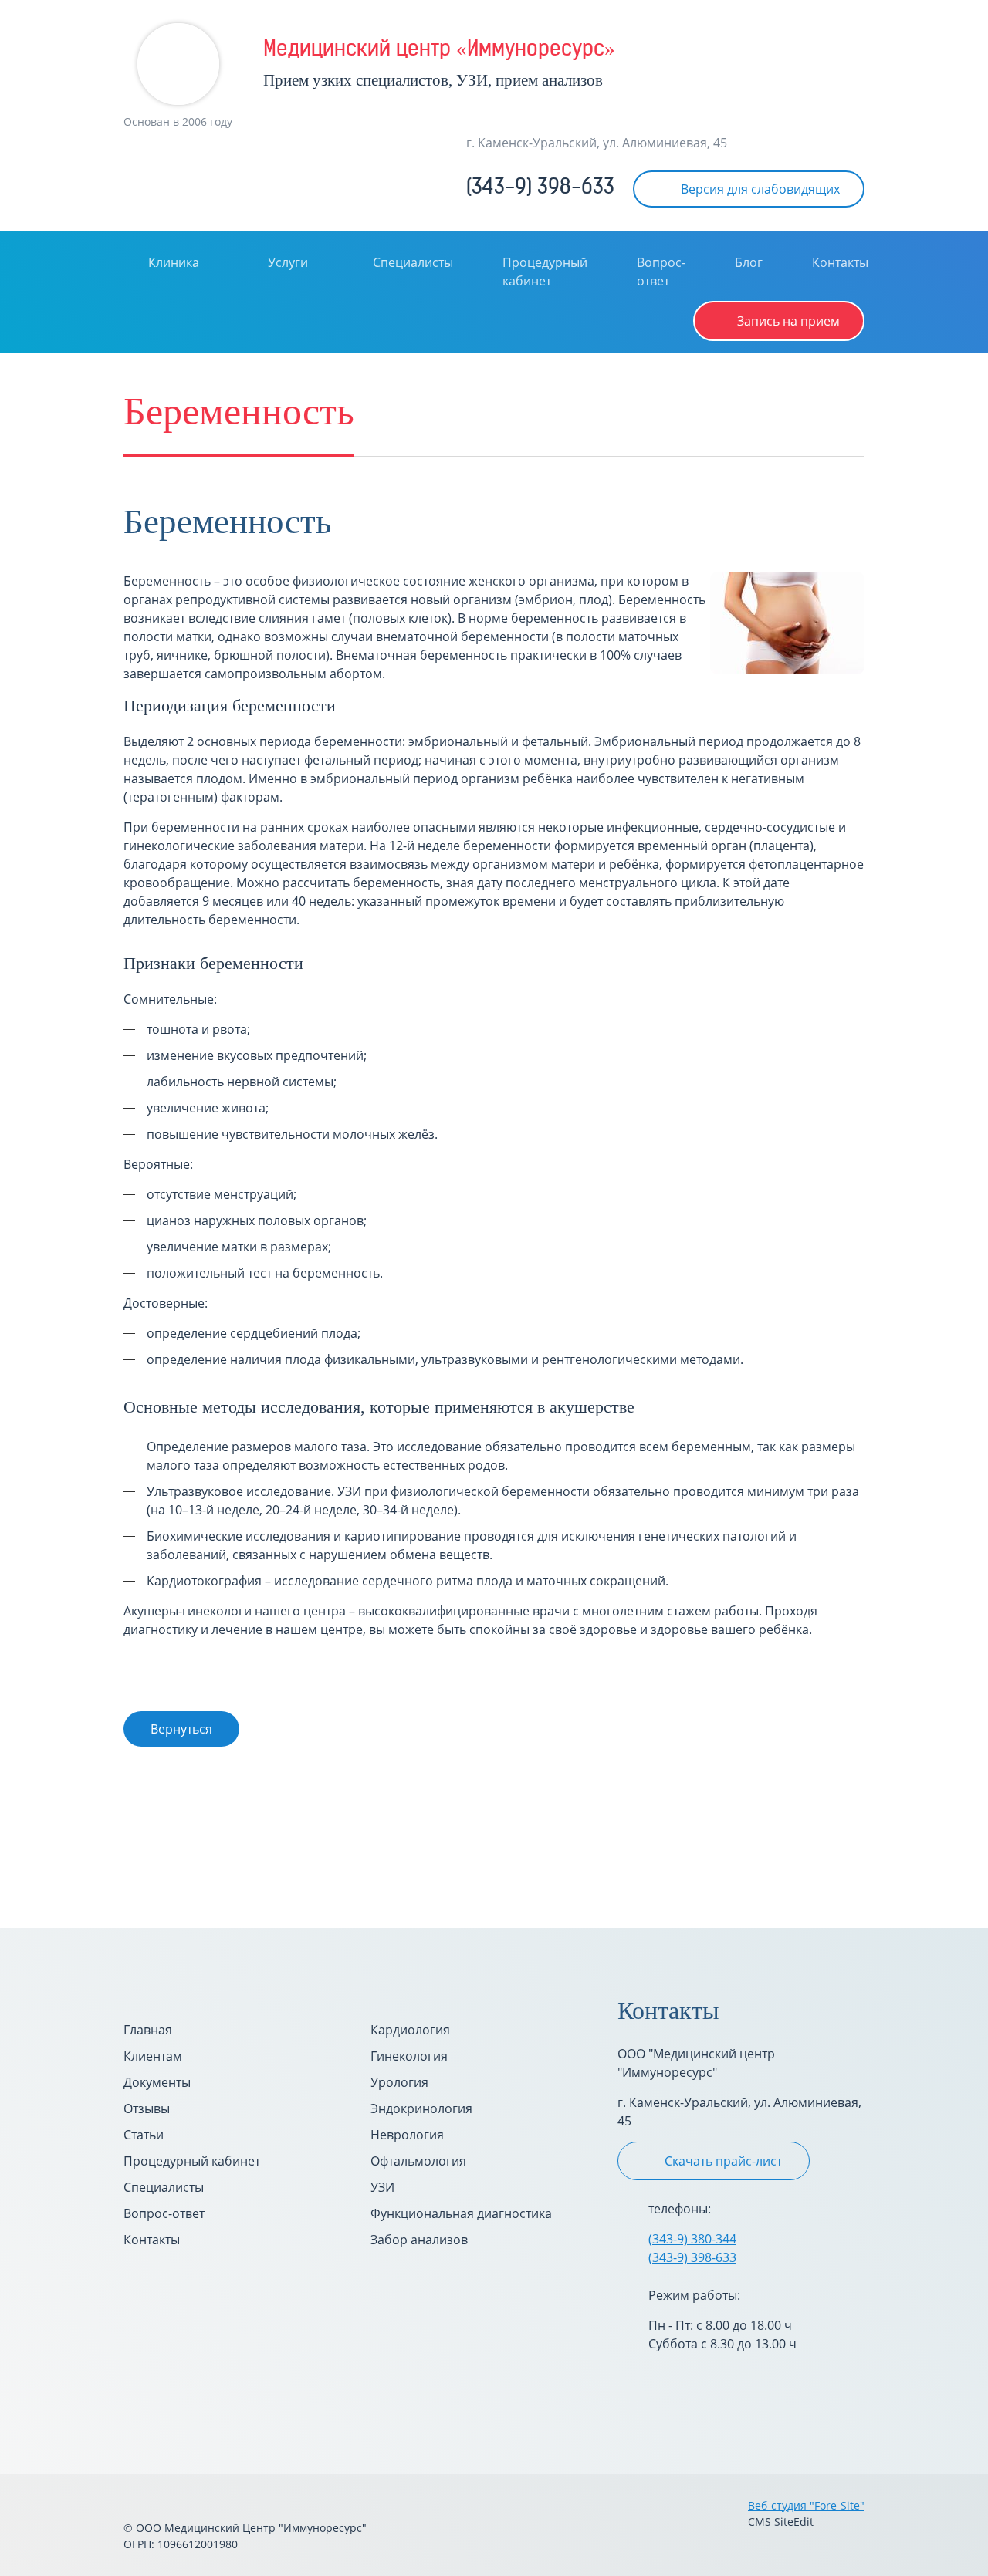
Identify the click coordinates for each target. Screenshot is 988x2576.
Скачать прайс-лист (723, 2161)
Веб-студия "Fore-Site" (806, 2505)
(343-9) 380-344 (692, 2239)
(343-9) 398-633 (540, 189)
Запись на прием (788, 321)
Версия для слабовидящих (760, 189)
